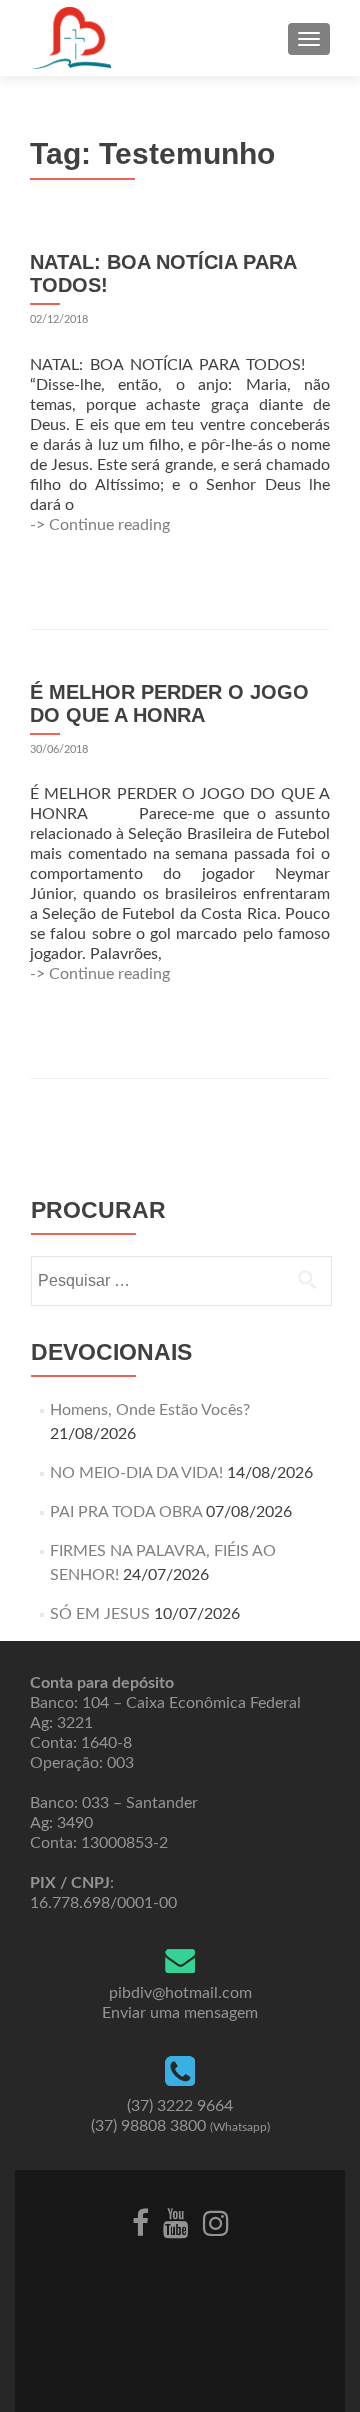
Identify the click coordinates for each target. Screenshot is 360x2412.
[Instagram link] (216, 2222)
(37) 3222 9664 (180, 2106)
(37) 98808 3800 (180, 2126)
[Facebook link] (140, 2222)
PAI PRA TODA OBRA (126, 1512)
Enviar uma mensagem (180, 2013)
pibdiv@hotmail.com (180, 1993)
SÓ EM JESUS (100, 1614)
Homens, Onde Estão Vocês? (150, 1410)
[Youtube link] (176, 2222)
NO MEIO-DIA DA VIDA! (136, 1473)
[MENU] (309, 39)
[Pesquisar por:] (180, 1281)
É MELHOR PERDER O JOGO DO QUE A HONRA (169, 703)
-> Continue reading (100, 525)
